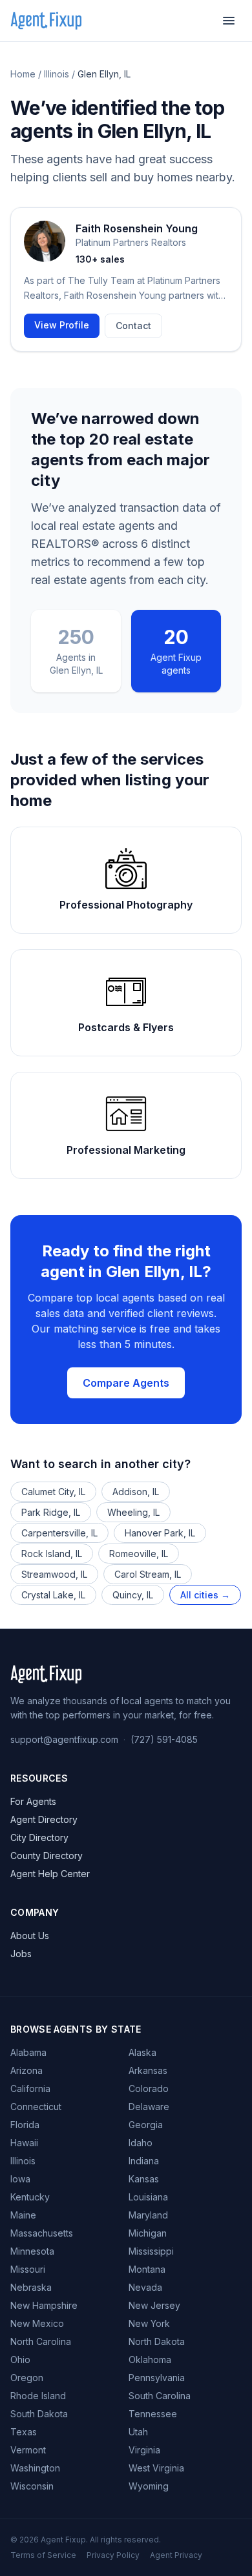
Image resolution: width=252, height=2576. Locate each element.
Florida (25, 2125)
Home (23, 74)
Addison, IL (136, 1492)
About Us (30, 1936)
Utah (138, 2432)
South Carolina (160, 2396)
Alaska (142, 2052)
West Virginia (156, 2468)
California (30, 2088)
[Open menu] (229, 21)
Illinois (57, 74)
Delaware (149, 2107)
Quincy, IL (133, 1595)
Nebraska (31, 2287)
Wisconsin (32, 2486)
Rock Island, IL (52, 1554)
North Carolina (41, 2341)
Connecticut (36, 2107)
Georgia (146, 2125)
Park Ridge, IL (51, 1512)
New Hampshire (44, 2305)
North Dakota (157, 2341)
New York (149, 2323)
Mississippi (151, 2251)
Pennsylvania (157, 2378)
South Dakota (39, 2414)
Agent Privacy (176, 2555)
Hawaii (24, 2143)
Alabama (28, 2052)
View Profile (62, 325)
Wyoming (149, 2486)
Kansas (144, 2179)
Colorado (149, 2088)
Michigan (148, 2233)
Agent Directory (44, 1819)
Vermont (28, 2450)
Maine (23, 2215)
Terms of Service (43, 2555)
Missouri (28, 2269)
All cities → (205, 1595)
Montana (147, 2269)
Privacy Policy (113, 2555)
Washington (35, 2468)
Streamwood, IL (54, 1574)
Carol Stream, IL (148, 1574)
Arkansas (148, 2070)
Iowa (20, 2179)
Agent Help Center (50, 1874)
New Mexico (37, 2323)
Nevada (145, 2287)
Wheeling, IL (133, 1512)
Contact (133, 326)
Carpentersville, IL (59, 1533)
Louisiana (148, 2197)
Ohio (20, 2360)
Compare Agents (126, 1383)
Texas (24, 2432)
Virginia (144, 2450)
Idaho (141, 2143)
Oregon (27, 2378)
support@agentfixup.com (64, 1739)
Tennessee (153, 2414)
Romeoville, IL (139, 1554)
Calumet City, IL (53, 1492)
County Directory (47, 1856)
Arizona (26, 2070)
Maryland (148, 2215)
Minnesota (32, 2251)
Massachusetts (42, 2233)
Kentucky (30, 2197)
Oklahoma (150, 2360)
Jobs (21, 1954)
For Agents (33, 1801)
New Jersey (154, 2305)
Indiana (144, 2161)
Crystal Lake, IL (53, 1595)
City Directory (39, 1837)
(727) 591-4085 (164, 1739)
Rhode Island (38, 2396)
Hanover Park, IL (160, 1533)
